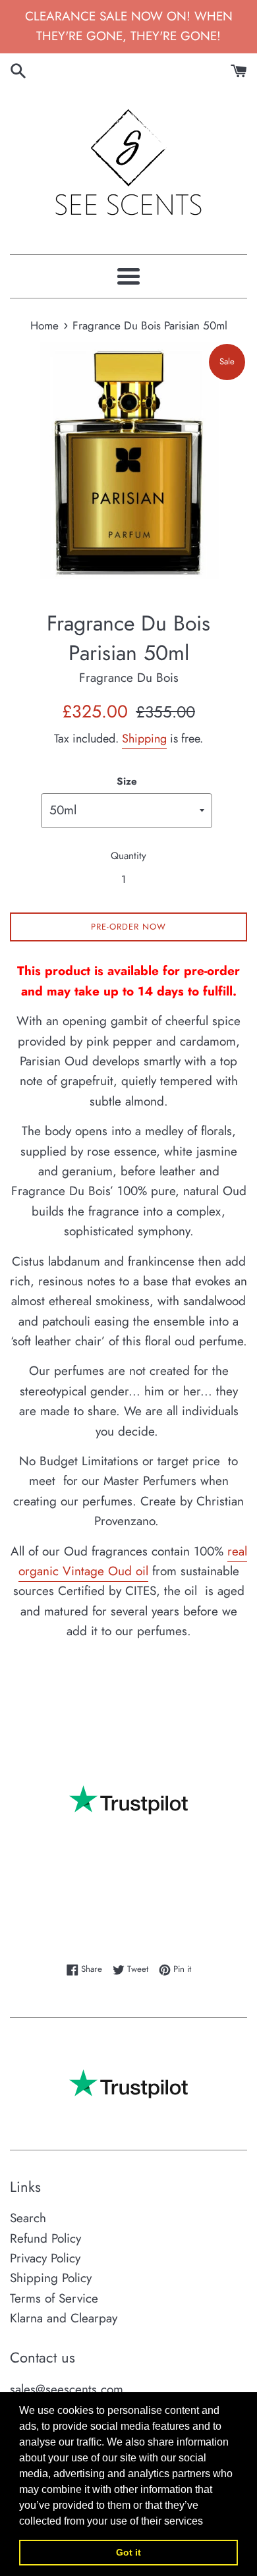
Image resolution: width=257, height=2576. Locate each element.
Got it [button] (128, 2552)
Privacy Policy (45, 2258)
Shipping (144, 739)
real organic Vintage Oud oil (133, 1561)
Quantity (128, 856)
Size (127, 781)
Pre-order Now (128, 927)
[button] (208, 2522)
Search (28, 2218)
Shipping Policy (51, 2278)
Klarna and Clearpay (64, 2318)
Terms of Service (54, 2298)
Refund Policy (45, 2238)
